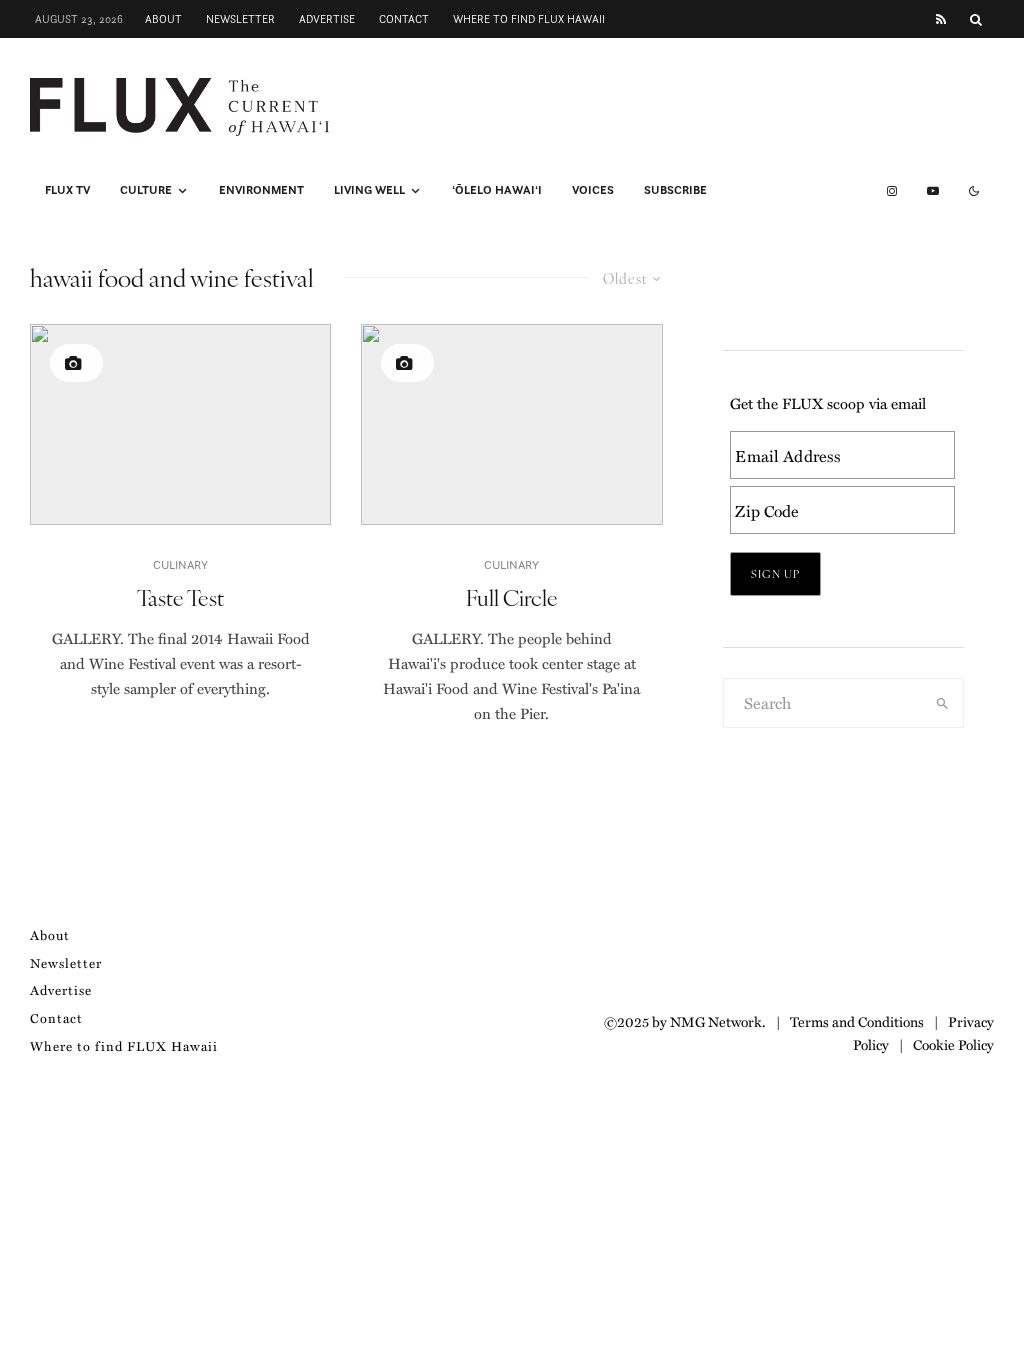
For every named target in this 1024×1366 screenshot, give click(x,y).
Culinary (180, 564)
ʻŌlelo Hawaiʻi (497, 190)
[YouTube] (933, 191)
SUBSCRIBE (675, 190)
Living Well (369, 190)
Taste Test (180, 597)
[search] (942, 703)
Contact (404, 19)
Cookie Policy (953, 1044)
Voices (593, 190)
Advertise (327, 19)
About (163, 19)
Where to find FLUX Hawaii (529, 19)
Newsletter (240, 19)
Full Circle (512, 597)
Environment (261, 190)
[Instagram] (892, 191)
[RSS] (941, 19)
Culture (146, 190)
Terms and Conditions (857, 1021)
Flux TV (67, 190)
